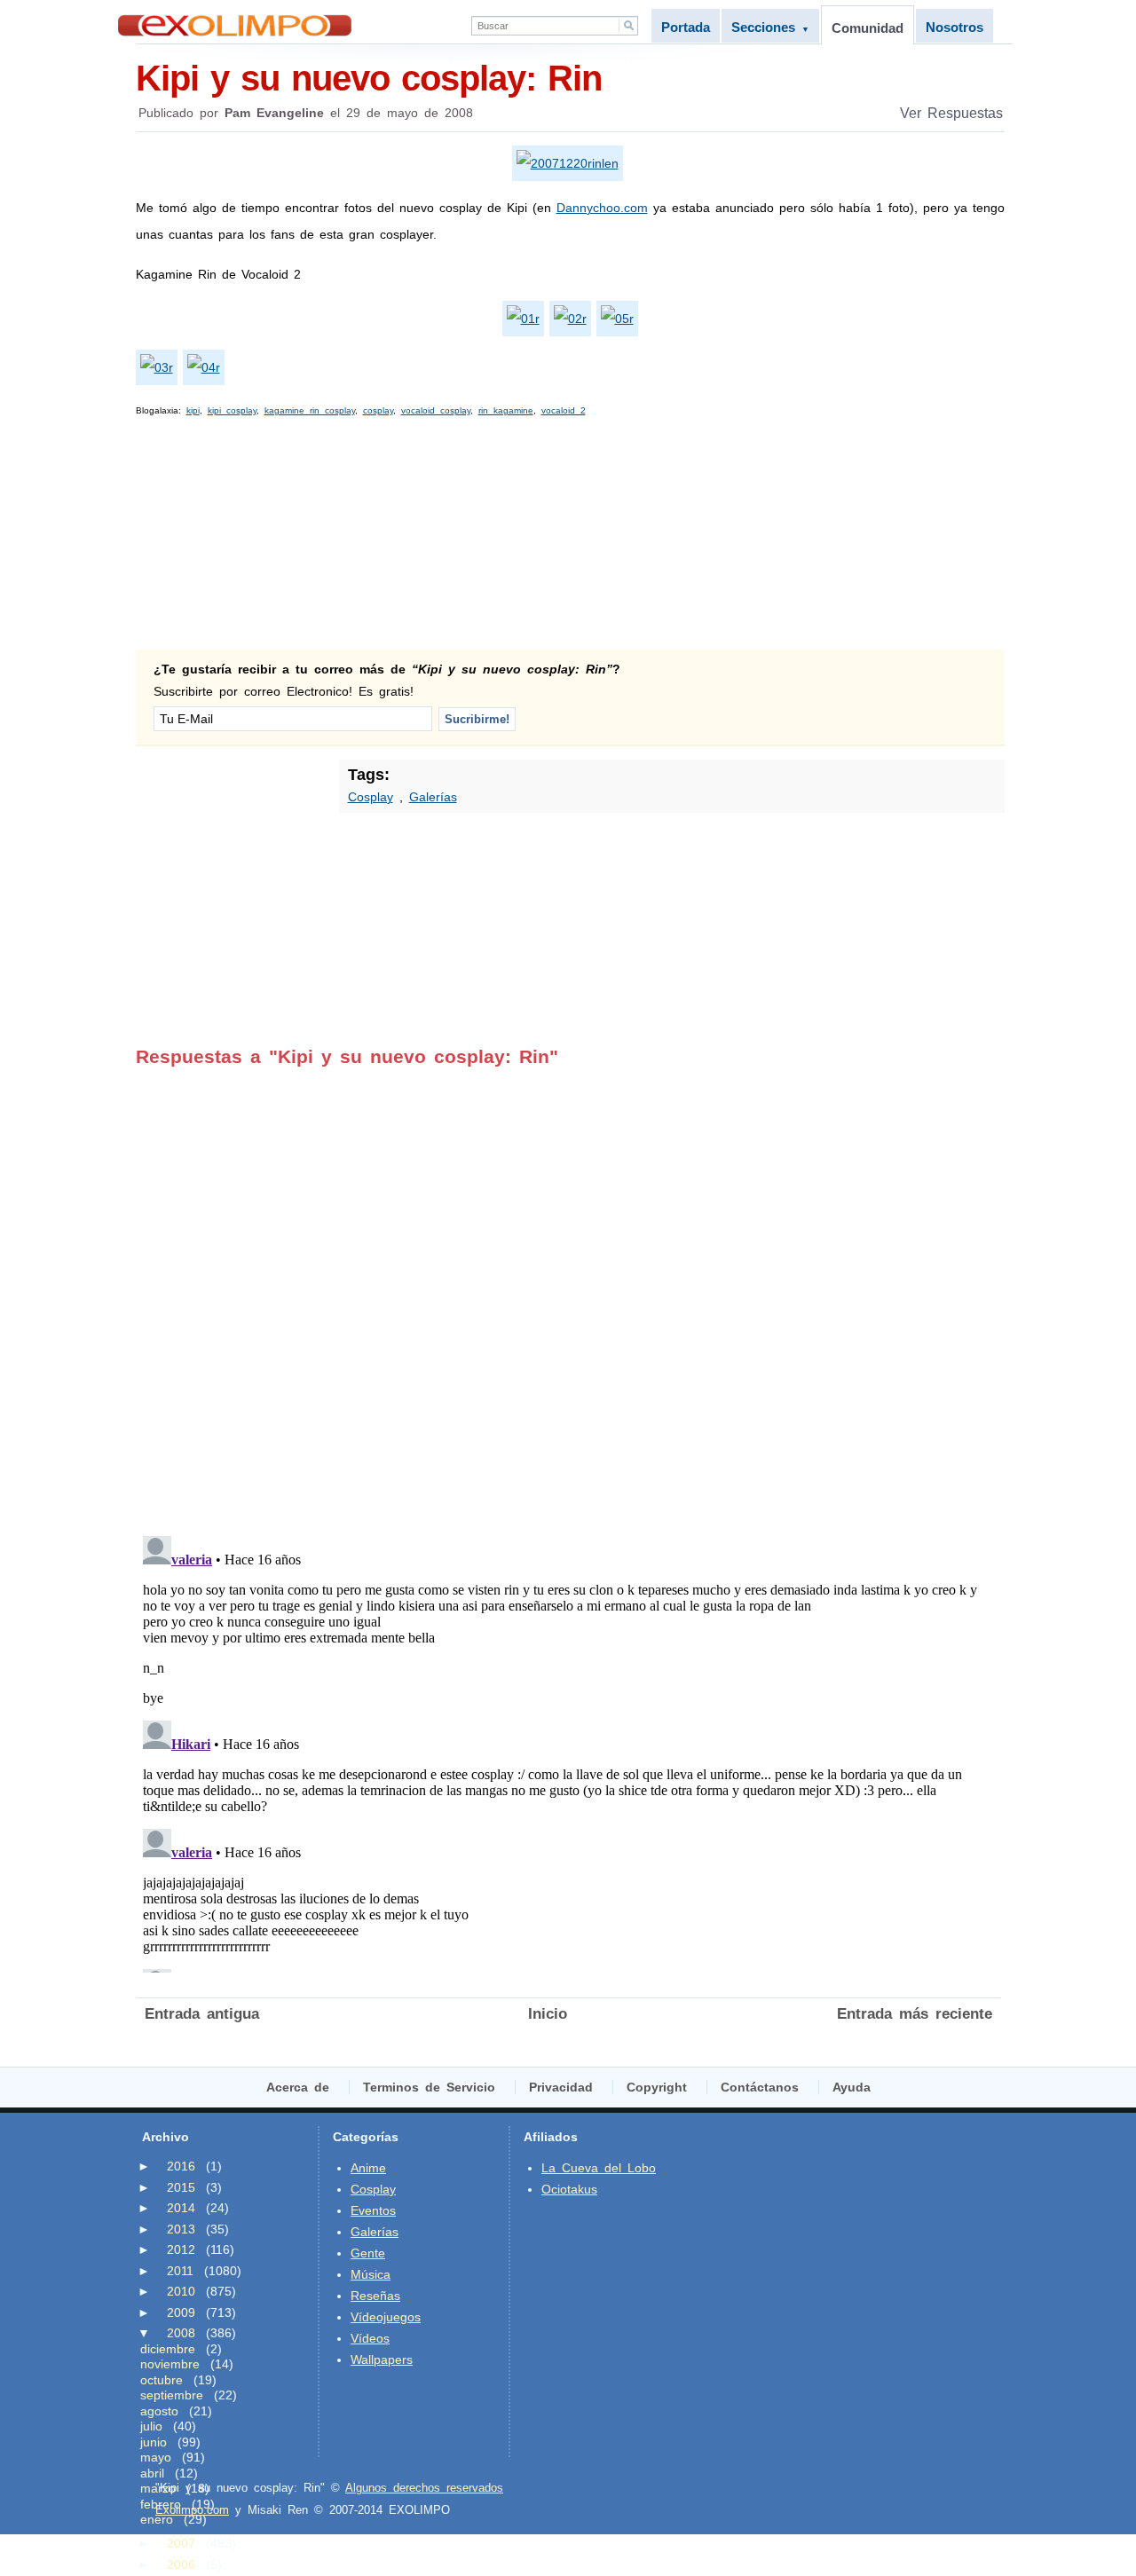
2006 (181, 2564)
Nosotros (955, 27)
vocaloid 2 (564, 410)
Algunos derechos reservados (424, 2488)
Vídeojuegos (386, 2317)
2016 (181, 2166)
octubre (162, 2380)
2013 (181, 2229)
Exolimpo (235, 25)
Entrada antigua (202, 2014)
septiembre (172, 2395)
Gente (368, 2253)
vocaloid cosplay (436, 410)
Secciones (770, 27)
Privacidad (561, 2087)
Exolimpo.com (192, 2510)
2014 (181, 2208)
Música (371, 2274)
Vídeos (370, 2338)
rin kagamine (506, 410)
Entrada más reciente (915, 2014)
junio (154, 2442)
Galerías (433, 797)
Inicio (548, 2014)
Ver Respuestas (951, 113)
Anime (368, 2168)
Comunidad (868, 28)
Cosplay (371, 797)
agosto (159, 2411)
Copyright (657, 2087)
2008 (181, 2333)
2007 (181, 2543)
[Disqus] (568, 1289)
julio (151, 2426)
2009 (181, 2312)
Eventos (373, 2210)
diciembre (168, 2349)
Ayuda (852, 2087)
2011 (180, 2271)
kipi (193, 410)
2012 (181, 2249)
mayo (156, 2457)
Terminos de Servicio (429, 2087)
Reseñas (375, 2296)
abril (152, 2473)
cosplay (378, 410)
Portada (686, 27)
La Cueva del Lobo (599, 2168)
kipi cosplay (232, 410)
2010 (181, 2291)
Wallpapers (382, 2359)
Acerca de (298, 2087)
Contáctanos (760, 2087)
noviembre (170, 2364)
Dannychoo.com (602, 208)
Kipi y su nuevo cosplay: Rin (369, 78)
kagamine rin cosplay (310, 410)
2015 (181, 2187)
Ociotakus (569, 2189)
